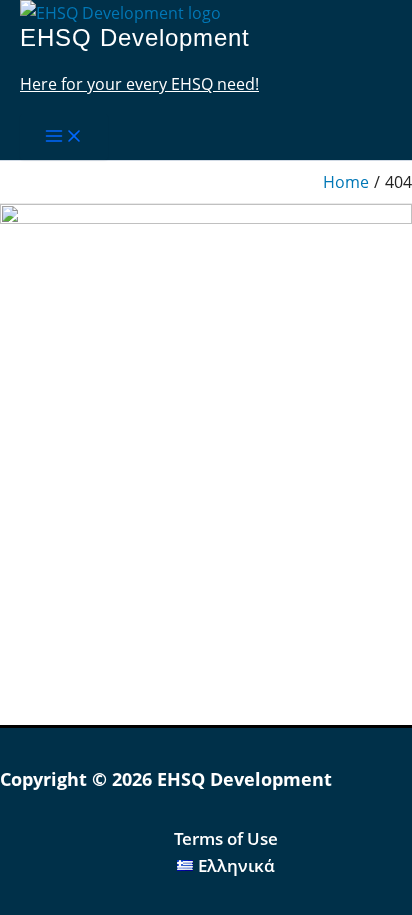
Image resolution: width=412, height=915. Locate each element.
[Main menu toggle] (64, 137)
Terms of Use (226, 838)
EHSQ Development (135, 37)
